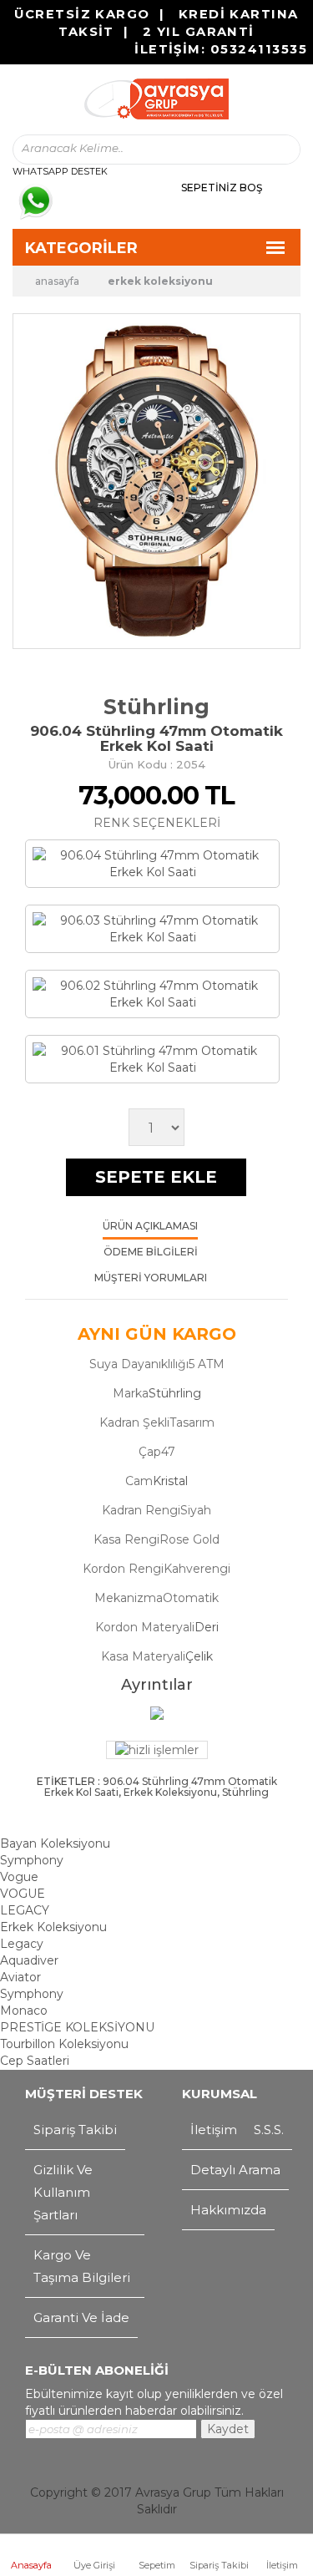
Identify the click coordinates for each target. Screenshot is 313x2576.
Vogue (19, 1877)
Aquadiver (29, 1960)
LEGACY (25, 1910)
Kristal (170, 1481)
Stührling (156, 707)
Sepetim (157, 2565)
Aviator (20, 1977)
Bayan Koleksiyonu (55, 1843)
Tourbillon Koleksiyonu (64, 2044)
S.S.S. (269, 2130)
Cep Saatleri (35, 2061)
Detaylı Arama (235, 2170)
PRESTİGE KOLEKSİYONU (77, 2027)
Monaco (24, 2011)
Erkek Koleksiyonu (160, 281)
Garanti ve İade (81, 2317)
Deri (207, 1627)
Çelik (199, 1656)
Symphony (32, 1860)
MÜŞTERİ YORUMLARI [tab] (151, 1278)
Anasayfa (31, 2565)
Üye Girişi (94, 2565)
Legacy (22, 1944)
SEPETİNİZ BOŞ (222, 188)
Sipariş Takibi (219, 2565)
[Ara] (273, 150)
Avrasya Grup (173, 2492)
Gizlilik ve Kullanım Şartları (63, 2192)
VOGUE (23, 1894)
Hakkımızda (228, 2210)
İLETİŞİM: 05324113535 (221, 49)
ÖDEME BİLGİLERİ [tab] (151, 1253)
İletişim (282, 2565)
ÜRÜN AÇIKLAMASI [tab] (150, 1227)
